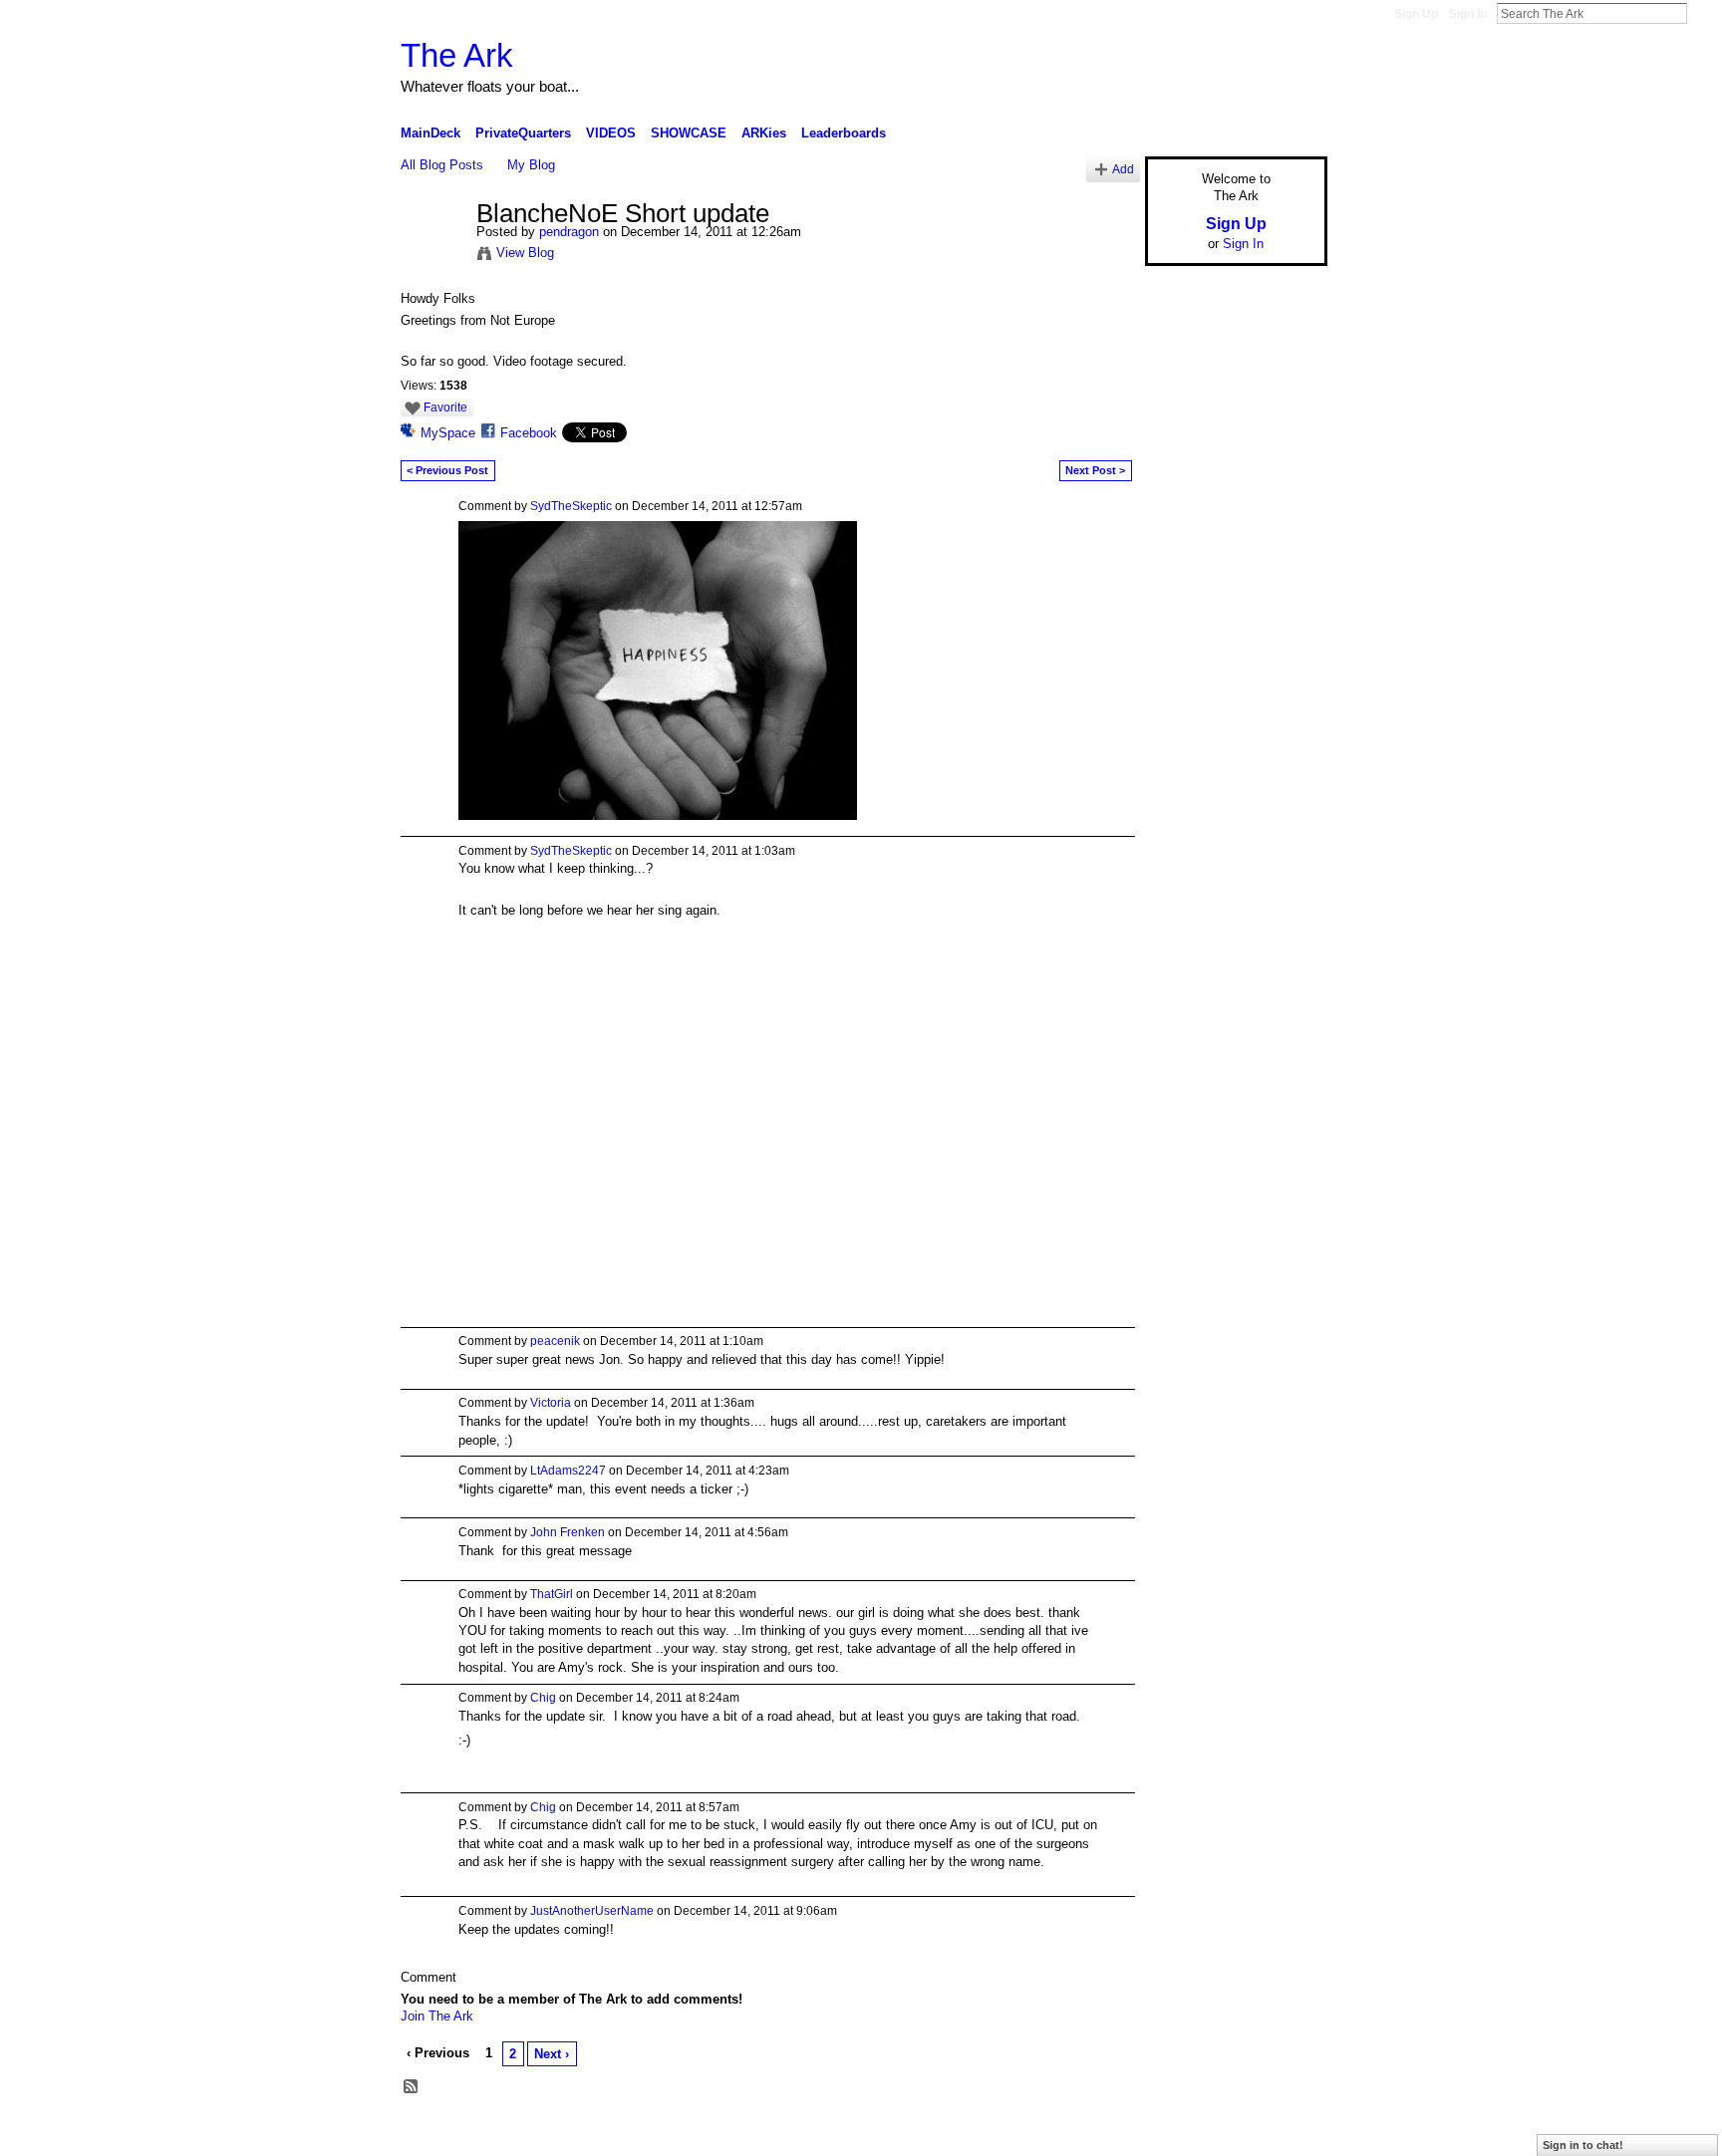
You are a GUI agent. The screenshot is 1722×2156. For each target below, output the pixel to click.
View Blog (525, 253)
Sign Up (1416, 14)
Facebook (529, 433)
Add (1123, 169)
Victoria (551, 1403)
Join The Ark (437, 2016)
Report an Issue (1180, 2133)
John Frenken (568, 1532)
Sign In (1468, 14)
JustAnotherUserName (592, 1911)
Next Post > (1095, 470)
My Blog (531, 165)
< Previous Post (447, 470)
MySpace (448, 433)
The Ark (457, 55)
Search (1703, 13)
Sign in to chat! (1583, 2145)
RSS (412, 2087)
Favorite (445, 407)
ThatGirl (552, 1594)
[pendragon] (432, 256)
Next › (552, 2054)
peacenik (555, 1341)
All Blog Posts (442, 165)
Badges (1101, 2133)
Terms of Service (1283, 2133)
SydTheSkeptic (571, 506)
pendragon (569, 232)
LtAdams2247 (568, 1471)
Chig (543, 1698)
